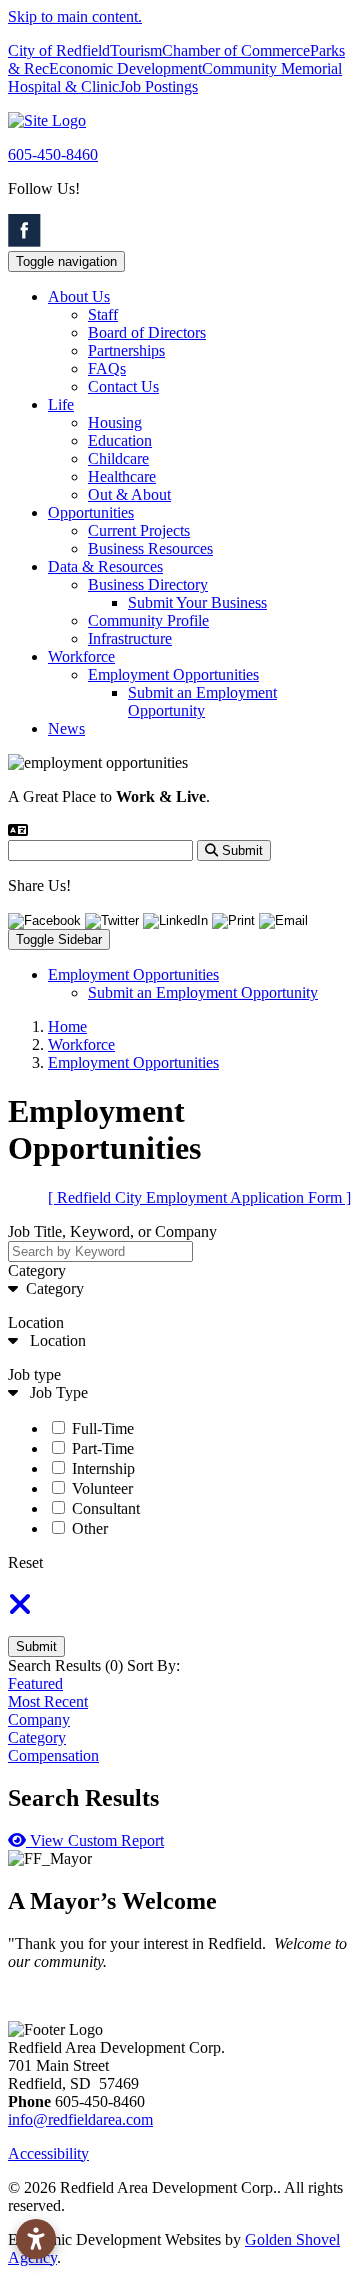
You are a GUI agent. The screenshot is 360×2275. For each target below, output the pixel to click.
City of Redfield (59, 50)
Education (120, 440)
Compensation (53, 1755)
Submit (36, 1646)
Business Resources (150, 548)
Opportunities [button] (91, 512)
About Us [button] (79, 296)
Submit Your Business (197, 602)
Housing (115, 422)
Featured (35, 1683)
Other (90, 1528)
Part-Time (103, 1448)
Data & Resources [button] (105, 566)
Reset (25, 1562)
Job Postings (158, 86)
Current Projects (139, 530)
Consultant (106, 1508)
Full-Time (103, 1428)
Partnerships (126, 350)
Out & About (129, 494)
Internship (103, 1468)
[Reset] (20, 1610)
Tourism (136, 50)
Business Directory (148, 584)
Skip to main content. (75, 16)
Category (37, 1270)
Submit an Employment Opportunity (202, 701)
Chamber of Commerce (236, 50)
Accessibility (48, 2153)
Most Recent (48, 1701)
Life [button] (61, 404)
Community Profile (148, 620)
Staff (103, 314)
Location (36, 1322)
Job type (34, 1374)
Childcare (118, 458)
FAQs (107, 368)
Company (39, 1719)
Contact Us (123, 386)
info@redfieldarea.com (80, 2119)
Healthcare (122, 476)
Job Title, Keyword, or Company (112, 1231)
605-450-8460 (53, 154)
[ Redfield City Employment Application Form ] (199, 1197)
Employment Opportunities (173, 674)
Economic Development (125, 68)
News (66, 728)
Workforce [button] (81, 656)
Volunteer (102, 1488)
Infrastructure (130, 638)
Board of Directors (147, 332)
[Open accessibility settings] (36, 2239)
